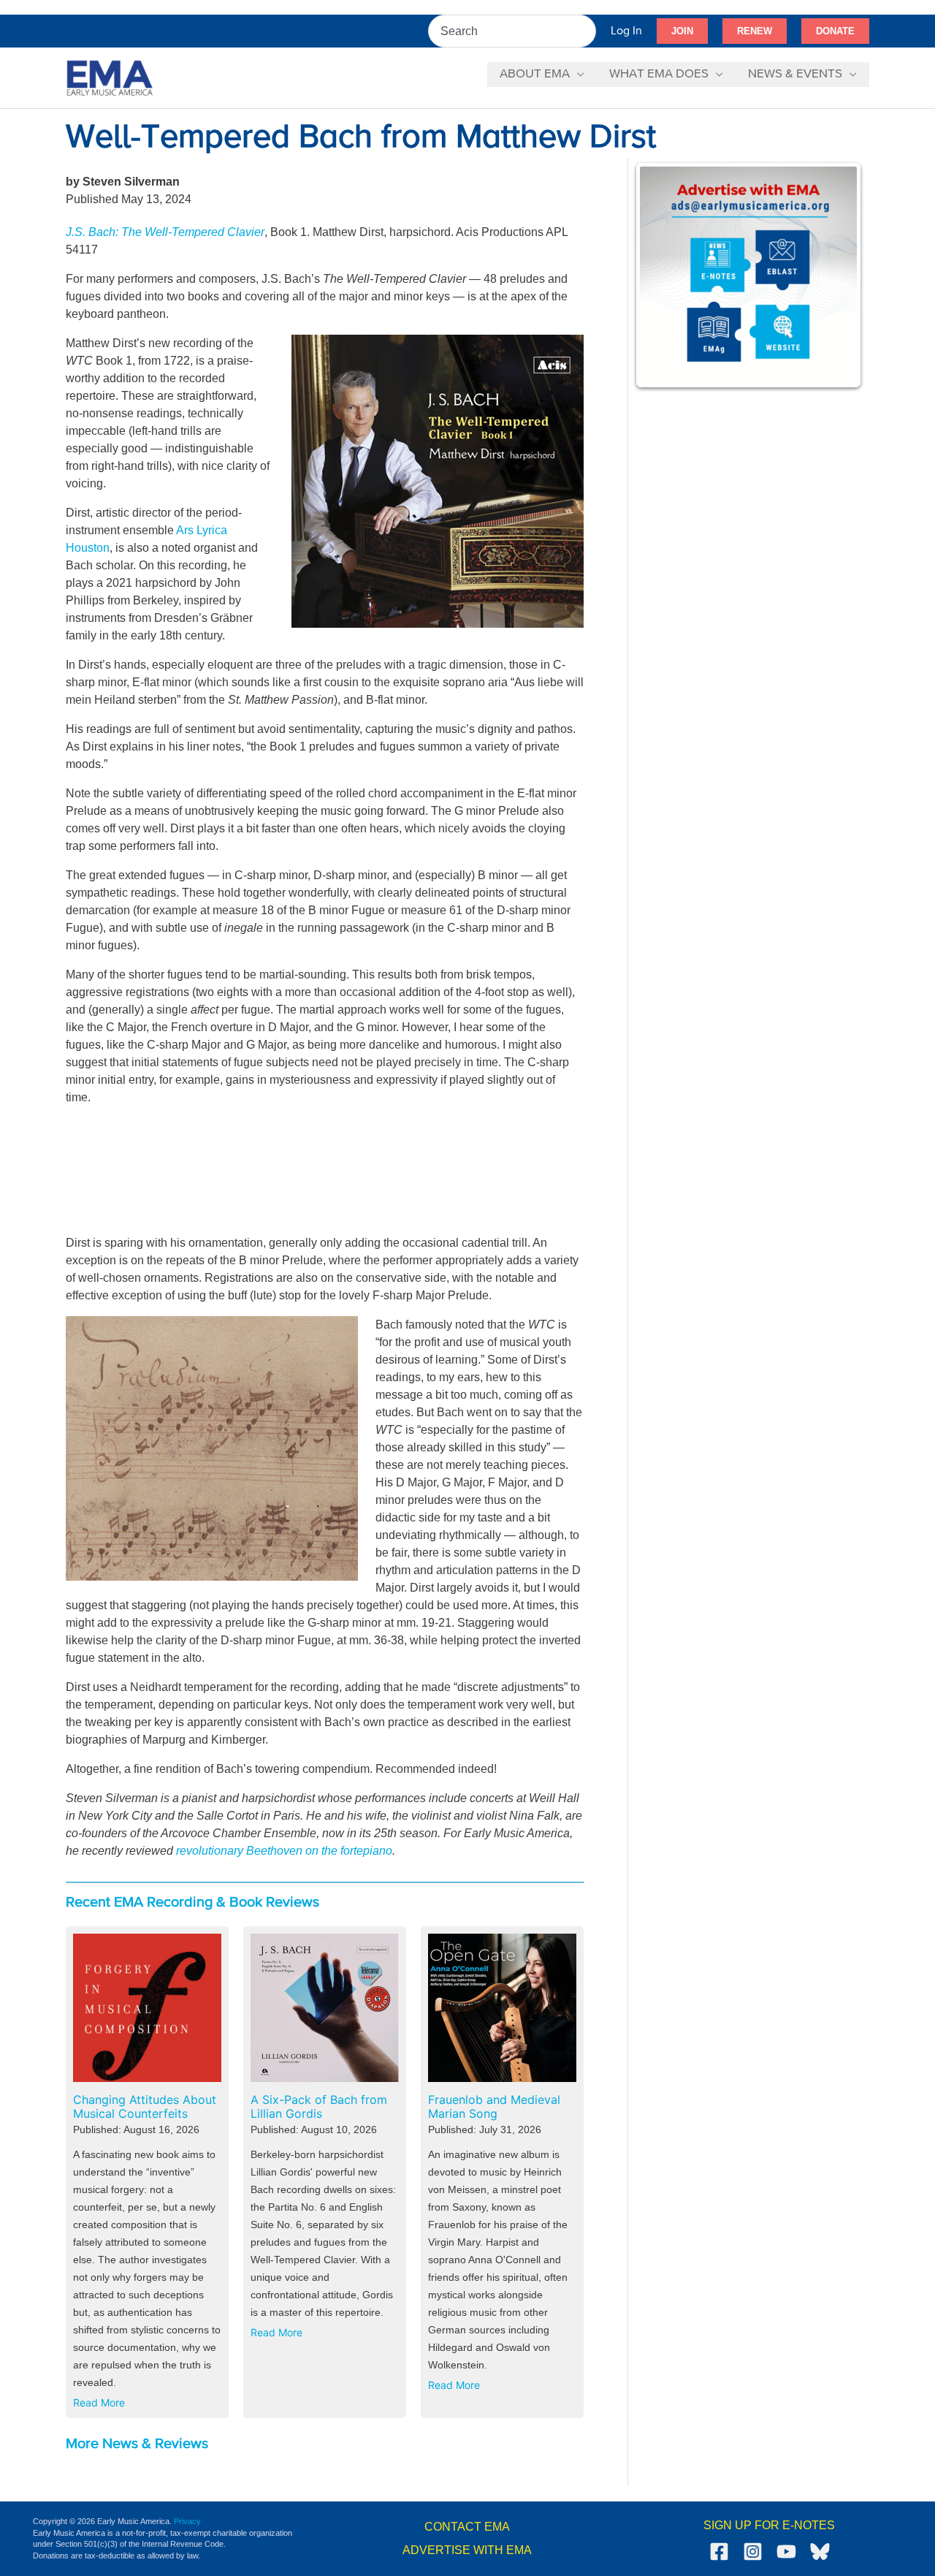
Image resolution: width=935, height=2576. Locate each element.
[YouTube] (786, 2552)
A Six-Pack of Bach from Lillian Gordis (319, 2107)
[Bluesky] (820, 2552)
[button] (682, 31)
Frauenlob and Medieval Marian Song (494, 2107)
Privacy (187, 2521)
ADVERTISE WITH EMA (467, 2550)
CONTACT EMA (467, 2527)
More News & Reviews (137, 2444)
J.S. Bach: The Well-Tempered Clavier (165, 232)
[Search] (586, 31)
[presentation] (147, 2008)
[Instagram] (753, 2552)
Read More (102, 2405)
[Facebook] (719, 2552)
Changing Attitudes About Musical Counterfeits (145, 2107)
